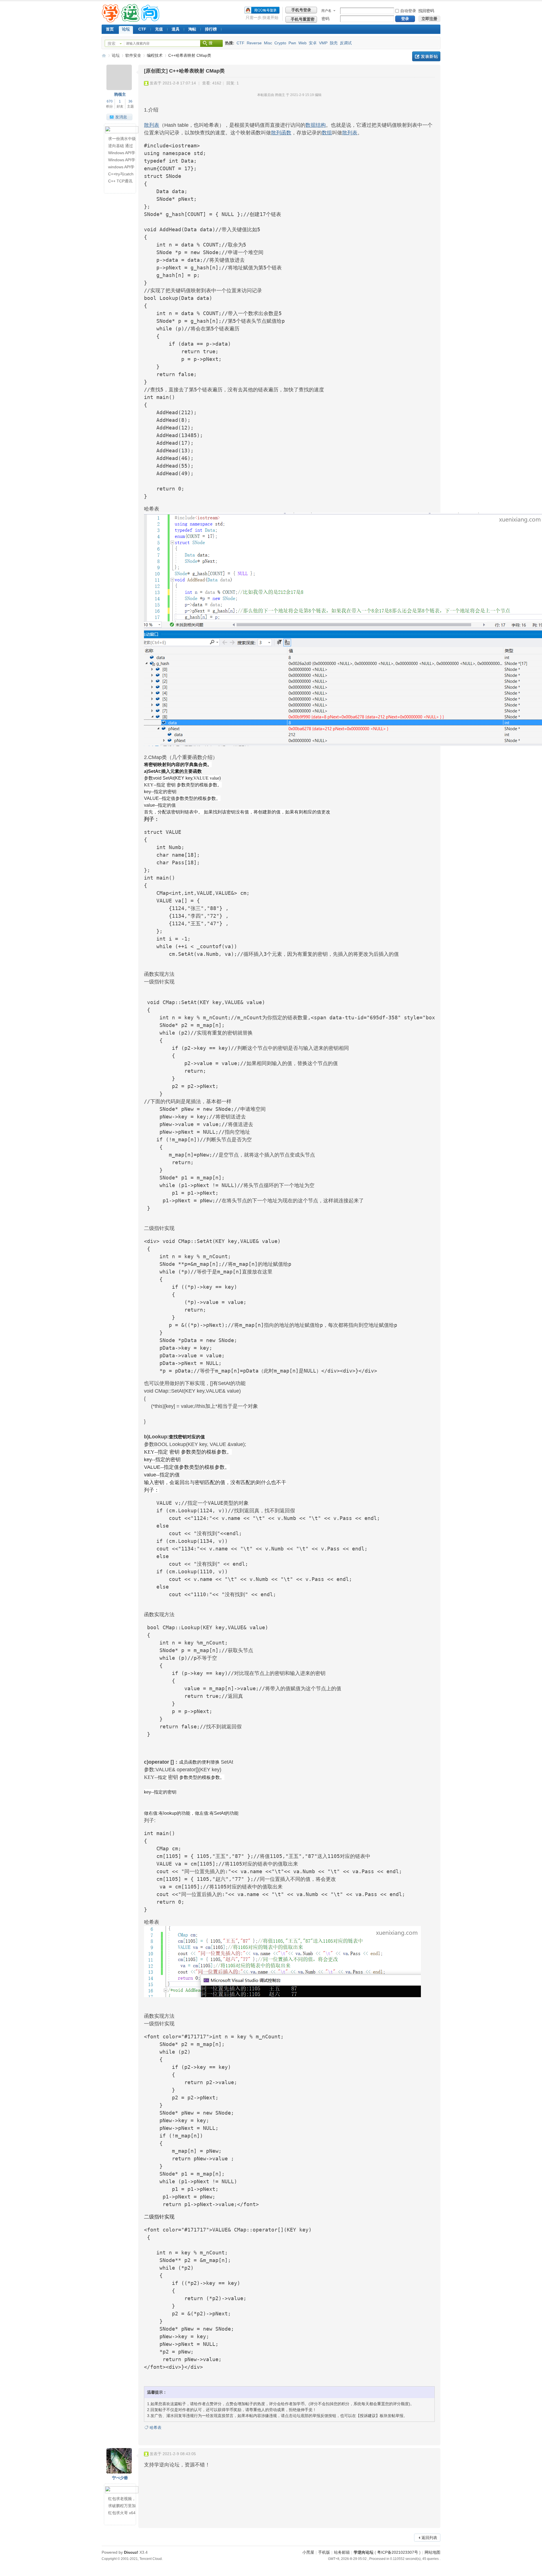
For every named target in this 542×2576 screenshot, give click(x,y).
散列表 (152, 125)
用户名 (326, 11)
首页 (110, 29)
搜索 (112, 43)
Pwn (292, 43)
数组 (327, 133)
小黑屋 (308, 2552)
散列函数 (281, 133)
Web (302, 43)
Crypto (280, 43)
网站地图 (432, 2552)
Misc (268, 43)
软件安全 (133, 55)
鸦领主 (120, 94)
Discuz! (131, 2552)
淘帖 (192, 29)
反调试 (346, 43)
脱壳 (334, 43)
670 (110, 101)
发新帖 (426, 56)
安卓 (313, 43)
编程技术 (155, 55)
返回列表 (429, 2538)
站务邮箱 (342, 2552)
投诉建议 (368, 2416)
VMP (323, 43)
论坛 (126, 29)
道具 (176, 29)
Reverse (254, 43)
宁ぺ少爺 (120, 2478)
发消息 (121, 117)
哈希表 (156, 2427)
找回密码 (426, 11)
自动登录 (408, 11)
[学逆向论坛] (131, 21)
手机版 (324, 2552)
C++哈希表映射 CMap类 (190, 55)
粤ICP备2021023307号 (398, 2552)
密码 (325, 19)
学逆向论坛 (104, 55)
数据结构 (316, 125)
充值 (159, 29)
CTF (142, 29)
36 (130, 101)
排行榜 (211, 29)
